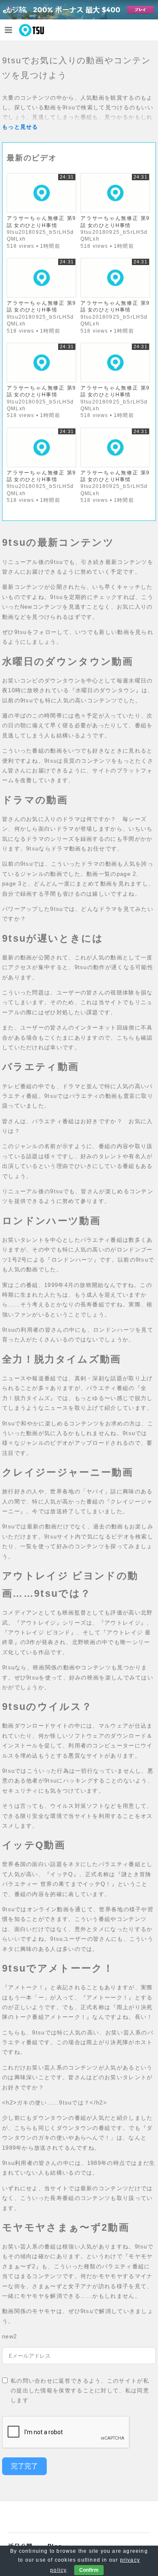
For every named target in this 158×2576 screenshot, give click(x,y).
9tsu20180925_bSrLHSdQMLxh (40, 235)
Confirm (89, 2570)
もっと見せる (20, 127)
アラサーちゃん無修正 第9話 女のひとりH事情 (42, 221)
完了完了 (24, 2466)
